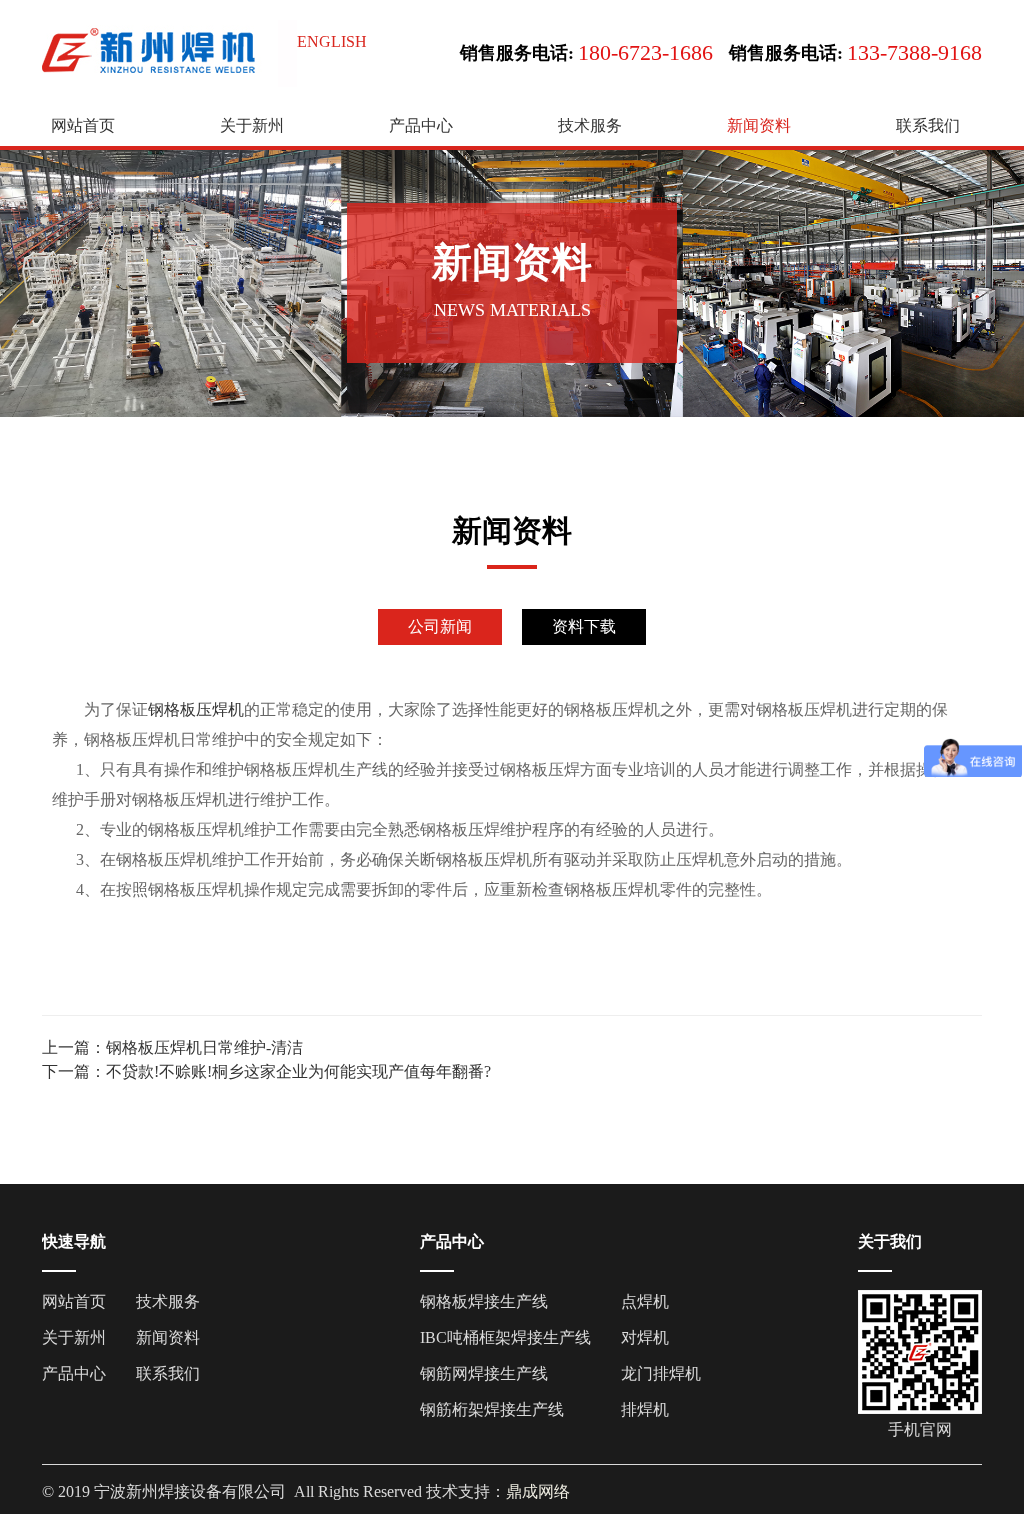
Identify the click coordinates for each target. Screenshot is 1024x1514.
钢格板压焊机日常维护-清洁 (204, 1047)
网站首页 (83, 125)
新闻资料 (759, 125)
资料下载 (584, 626)
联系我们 (928, 125)
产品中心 (421, 125)
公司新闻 (440, 626)
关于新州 (252, 125)
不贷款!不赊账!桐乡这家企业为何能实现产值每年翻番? (298, 1071)
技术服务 (590, 125)
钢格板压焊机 (196, 709)
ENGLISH (332, 41)
